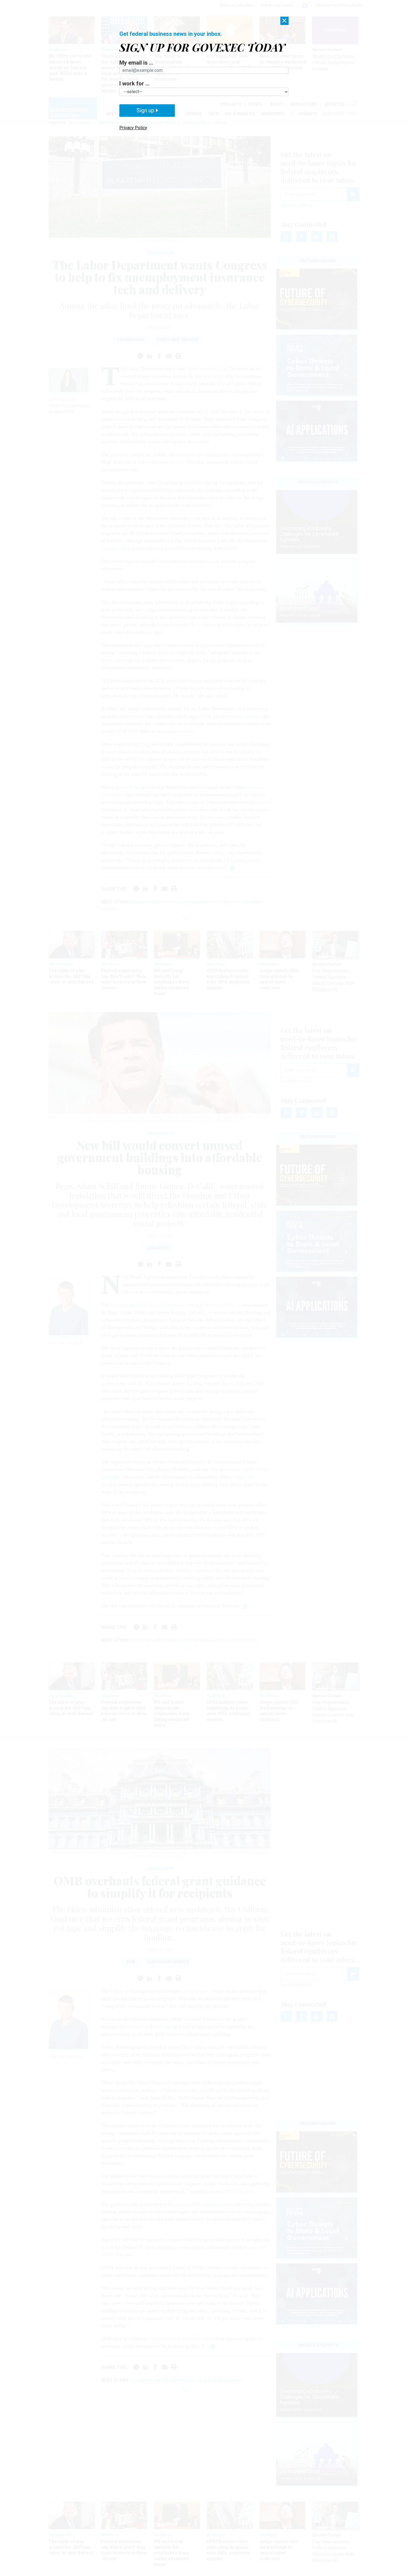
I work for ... (134, 83)
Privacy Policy (133, 128)
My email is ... (136, 63)
